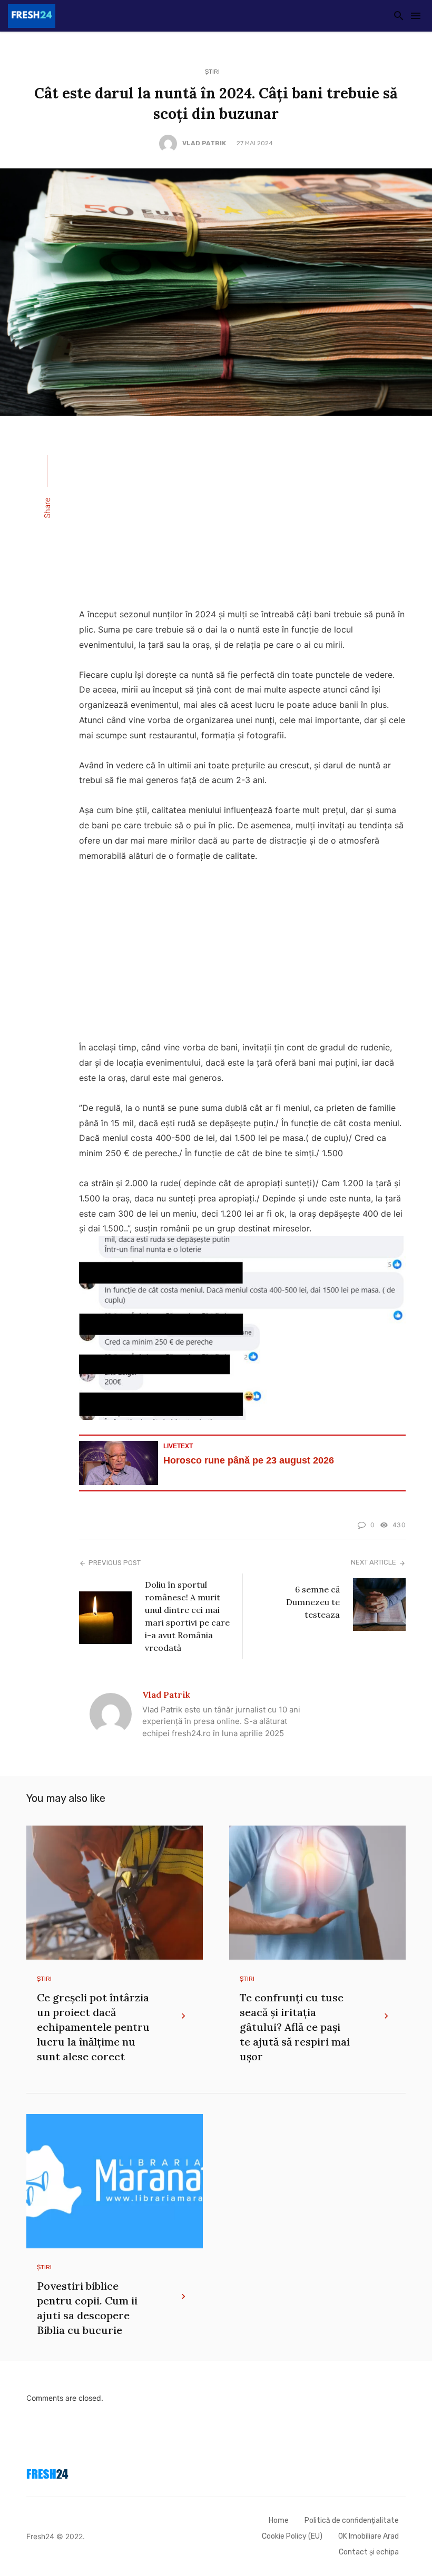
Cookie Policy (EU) (292, 2536)
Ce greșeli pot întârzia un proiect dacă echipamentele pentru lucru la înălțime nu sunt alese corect (93, 2027)
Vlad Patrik (204, 143)
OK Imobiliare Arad (369, 2536)
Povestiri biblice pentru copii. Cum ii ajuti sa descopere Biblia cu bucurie (87, 2308)
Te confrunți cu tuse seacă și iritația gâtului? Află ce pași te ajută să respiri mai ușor (295, 2027)
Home (279, 2520)
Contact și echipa (369, 2552)
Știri (212, 72)
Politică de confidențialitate (352, 2520)
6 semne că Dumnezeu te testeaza (313, 1602)
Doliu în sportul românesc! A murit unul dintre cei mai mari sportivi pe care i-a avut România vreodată (187, 1616)
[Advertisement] (242, 518)
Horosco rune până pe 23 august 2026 (249, 1460)
